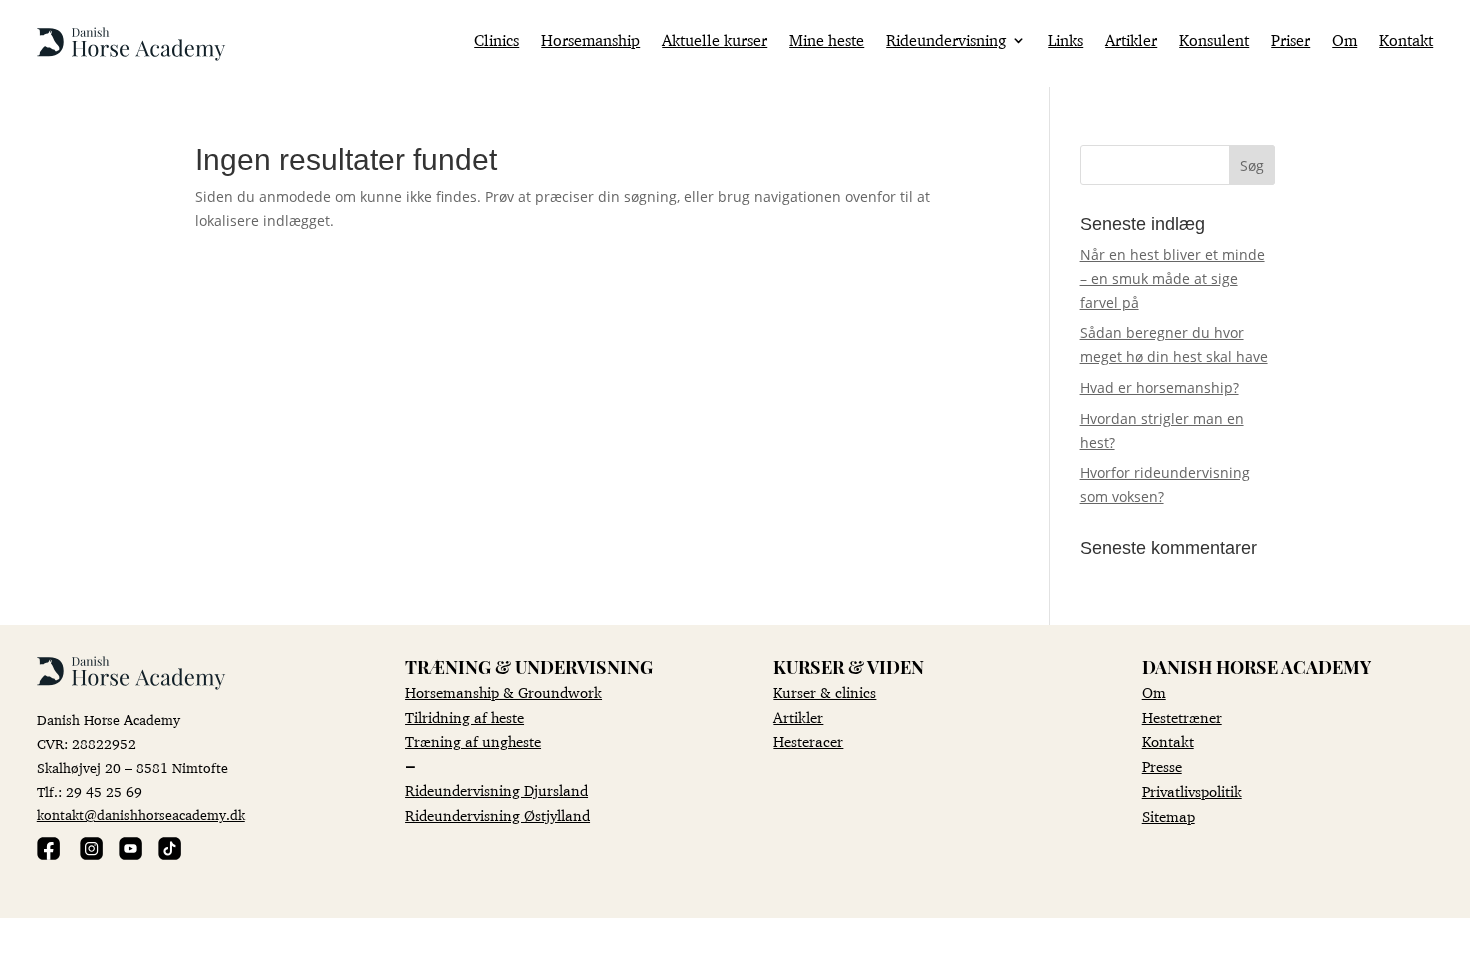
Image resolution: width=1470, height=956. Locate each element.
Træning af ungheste (473, 741)
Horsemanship (590, 41)
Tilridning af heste (464, 717)
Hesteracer (808, 741)
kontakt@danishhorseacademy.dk (141, 815)
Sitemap (1168, 816)
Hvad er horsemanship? (1159, 387)
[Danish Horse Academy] (131, 55)
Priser (1290, 41)
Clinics (496, 41)
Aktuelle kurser (714, 41)
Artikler (1131, 41)
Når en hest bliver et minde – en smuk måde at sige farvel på (1172, 278)
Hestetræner (1182, 717)
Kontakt (1406, 41)
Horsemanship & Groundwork (503, 692)
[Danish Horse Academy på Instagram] (91, 854)
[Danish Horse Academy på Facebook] (48, 854)
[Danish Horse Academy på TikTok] (169, 854)
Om (1344, 41)
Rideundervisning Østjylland (497, 815)
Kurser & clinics (824, 692)
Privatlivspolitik (1192, 791)
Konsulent (1214, 41)
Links (1065, 41)
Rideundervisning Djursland (496, 790)
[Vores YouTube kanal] (130, 854)
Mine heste (826, 41)
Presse (1162, 766)
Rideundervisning (946, 41)
